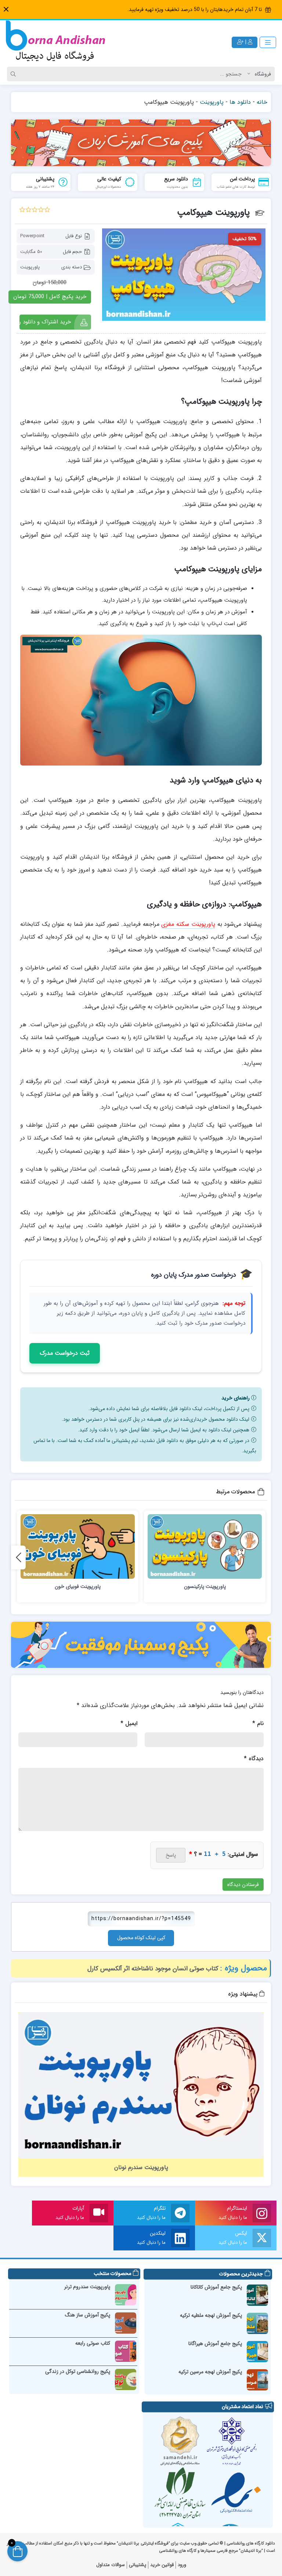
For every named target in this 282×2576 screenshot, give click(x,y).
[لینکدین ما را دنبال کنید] (180, 2238)
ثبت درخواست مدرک (65, 1353)
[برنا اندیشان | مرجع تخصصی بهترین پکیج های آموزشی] (55, 42)
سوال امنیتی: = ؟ (223, 1854)
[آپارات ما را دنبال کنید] (99, 2213)
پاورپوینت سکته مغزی (188, 924)
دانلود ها (240, 102)
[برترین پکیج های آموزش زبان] (141, 143)
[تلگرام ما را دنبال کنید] (180, 2213)
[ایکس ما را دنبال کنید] (262, 2238)
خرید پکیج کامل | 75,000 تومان (50, 297)
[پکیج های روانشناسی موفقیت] (141, 1645)
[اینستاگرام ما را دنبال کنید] (262, 2213)
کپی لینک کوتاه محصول (141, 1938)
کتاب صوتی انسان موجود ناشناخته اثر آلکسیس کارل (153, 1969)
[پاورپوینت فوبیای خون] (78, 1546)
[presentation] (18, 1557)
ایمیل (129, 1723)
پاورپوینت (212, 102)
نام (258, 1723)
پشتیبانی (138, 2565)
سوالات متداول (111, 2565)
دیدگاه (254, 1759)
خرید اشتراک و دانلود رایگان (45, 322)
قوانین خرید (162, 2565)
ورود (182, 2565)
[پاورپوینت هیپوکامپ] (184, 275)
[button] (6, 9)
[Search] (14, 74)
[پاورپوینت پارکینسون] (205, 1546)
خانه (262, 102)
